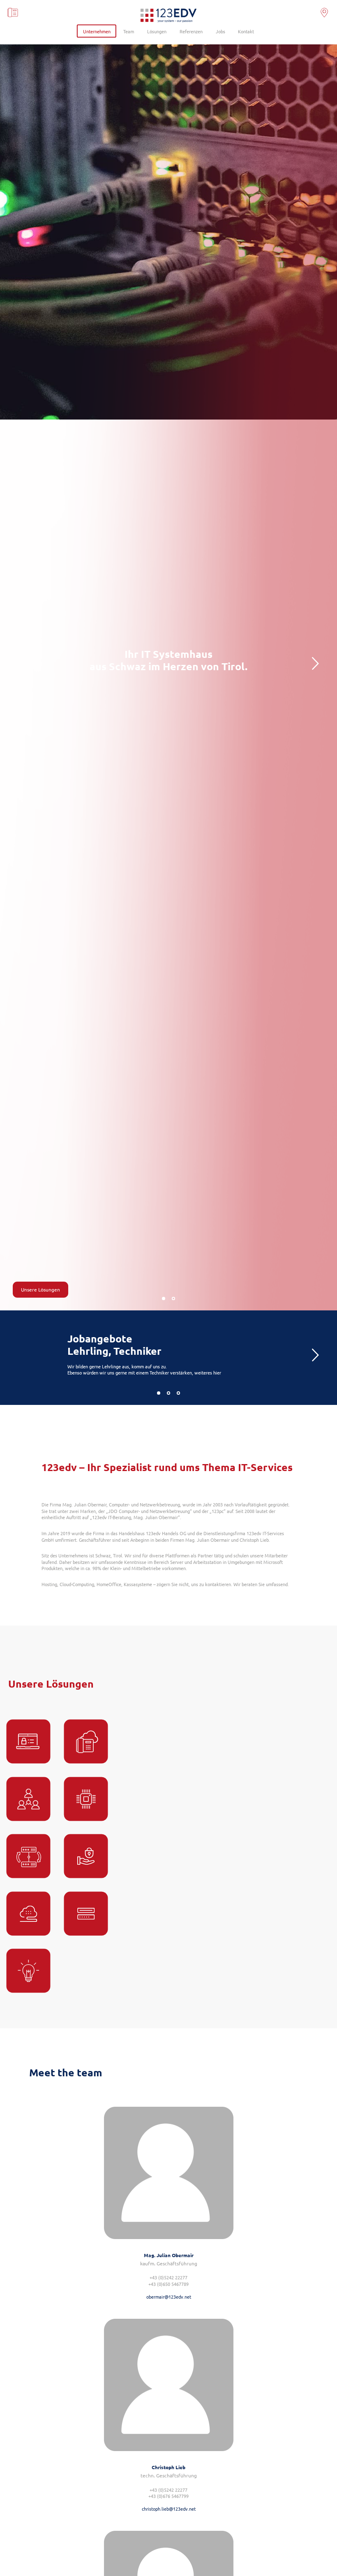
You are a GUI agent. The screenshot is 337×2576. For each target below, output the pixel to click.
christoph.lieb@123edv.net (169, 2509)
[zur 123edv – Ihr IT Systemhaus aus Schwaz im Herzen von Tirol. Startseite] (168, 17)
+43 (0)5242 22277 (168, 2277)
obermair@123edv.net (169, 2297)
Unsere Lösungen (40, 1289)
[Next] (315, 666)
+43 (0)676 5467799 (168, 2496)
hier (217, 1372)
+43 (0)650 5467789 (168, 2284)
